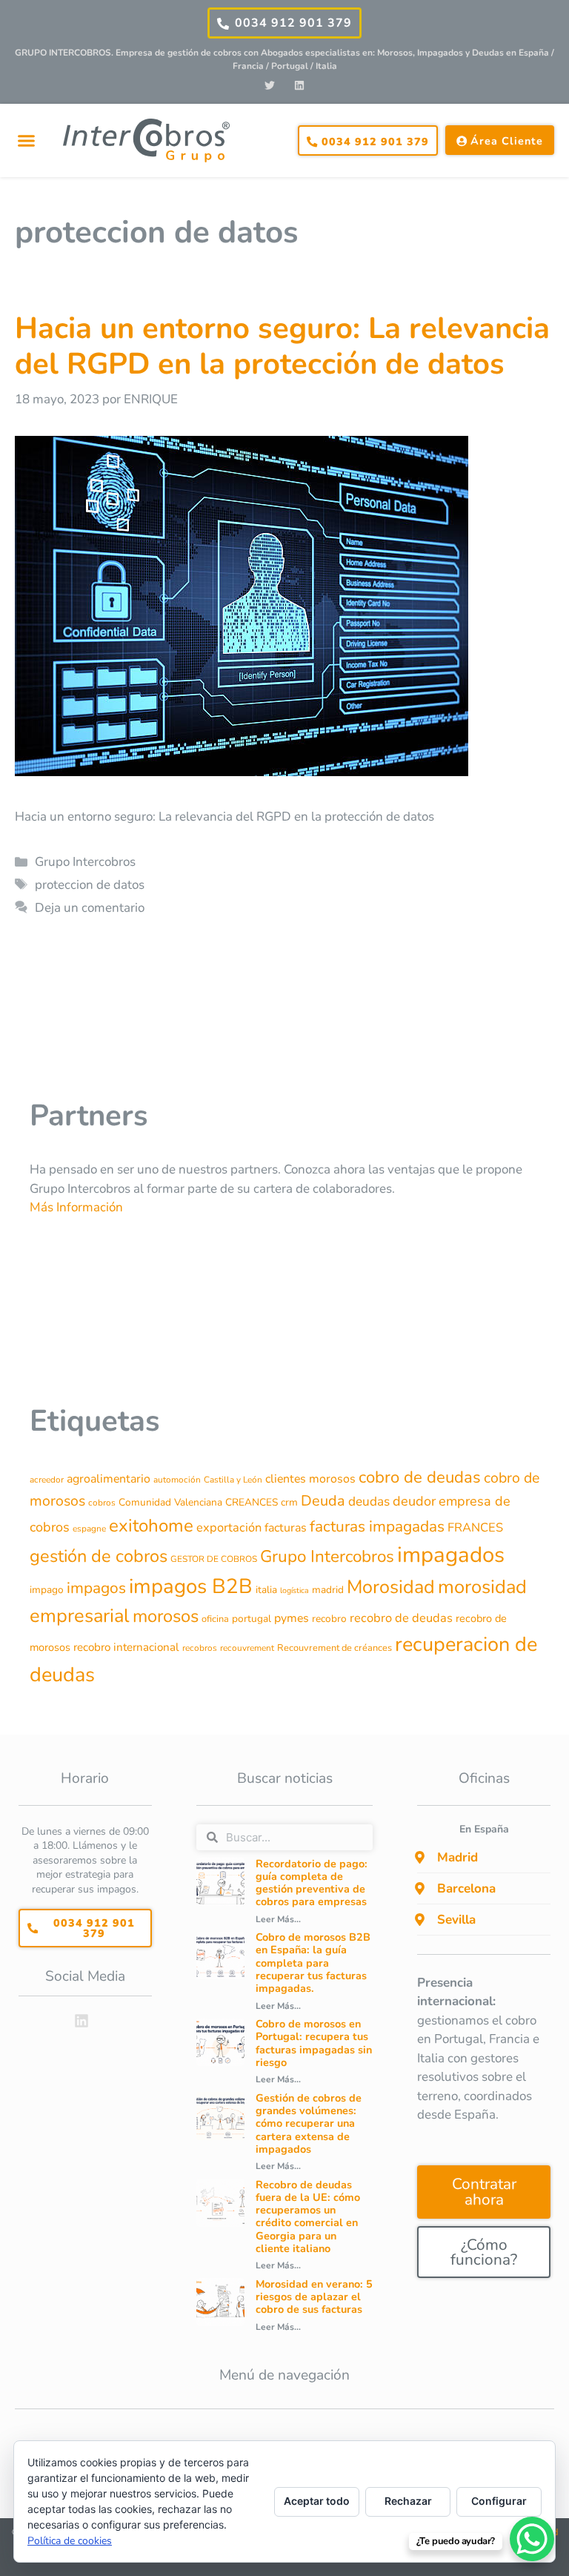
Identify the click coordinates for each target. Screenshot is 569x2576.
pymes (292, 1618)
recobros (200, 1648)
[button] (26, 141)
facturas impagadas (377, 1526)
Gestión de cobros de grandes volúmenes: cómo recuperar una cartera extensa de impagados (309, 2123)
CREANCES (252, 1502)
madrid (328, 1590)
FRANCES (475, 1527)
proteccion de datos (90, 885)
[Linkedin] (299, 86)
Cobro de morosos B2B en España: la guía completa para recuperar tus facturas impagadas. (313, 1963)
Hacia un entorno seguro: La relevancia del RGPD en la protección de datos (282, 346)
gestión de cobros (99, 1556)
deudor (414, 1501)
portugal (252, 1619)
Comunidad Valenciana (170, 1502)
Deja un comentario (90, 908)
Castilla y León (233, 1480)
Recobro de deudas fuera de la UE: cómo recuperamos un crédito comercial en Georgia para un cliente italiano (308, 2216)
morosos (166, 1616)
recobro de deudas (401, 1618)
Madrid (457, 1857)
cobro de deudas (420, 1477)
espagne (89, 1529)
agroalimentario (109, 1479)
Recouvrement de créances (335, 1648)
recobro (329, 1619)
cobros (102, 1503)
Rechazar (408, 2501)
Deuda (323, 1501)
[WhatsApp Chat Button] (532, 2539)
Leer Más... (278, 1919)
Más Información (76, 1207)
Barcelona (466, 1888)
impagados (451, 1554)
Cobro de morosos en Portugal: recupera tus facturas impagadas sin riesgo (314, 2043)
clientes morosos (310, 1479)
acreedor (47, 1480)
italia (266, 1590)
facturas (286, 1528)
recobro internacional (126, 1647)
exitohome (151, 1526)
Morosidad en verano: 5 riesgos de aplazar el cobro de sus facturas (314, 2297)
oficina (215, 1619)
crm (289, 1502)
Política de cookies (70, 2541)
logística (295, 1590)
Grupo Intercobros (85, 862)
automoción (177, 1480)
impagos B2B (191, 1586)
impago (47, 1590)
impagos (96, 1588)
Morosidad (391, 1587)
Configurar (499, 2501)
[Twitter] (270, 86)
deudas (369, 1501)
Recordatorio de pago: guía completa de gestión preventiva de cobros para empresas (312, 1883)
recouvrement (247, 1648)
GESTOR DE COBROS (214, 1559)
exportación (229, 1527)
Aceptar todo (317, 2501)
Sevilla (456, 1920)
